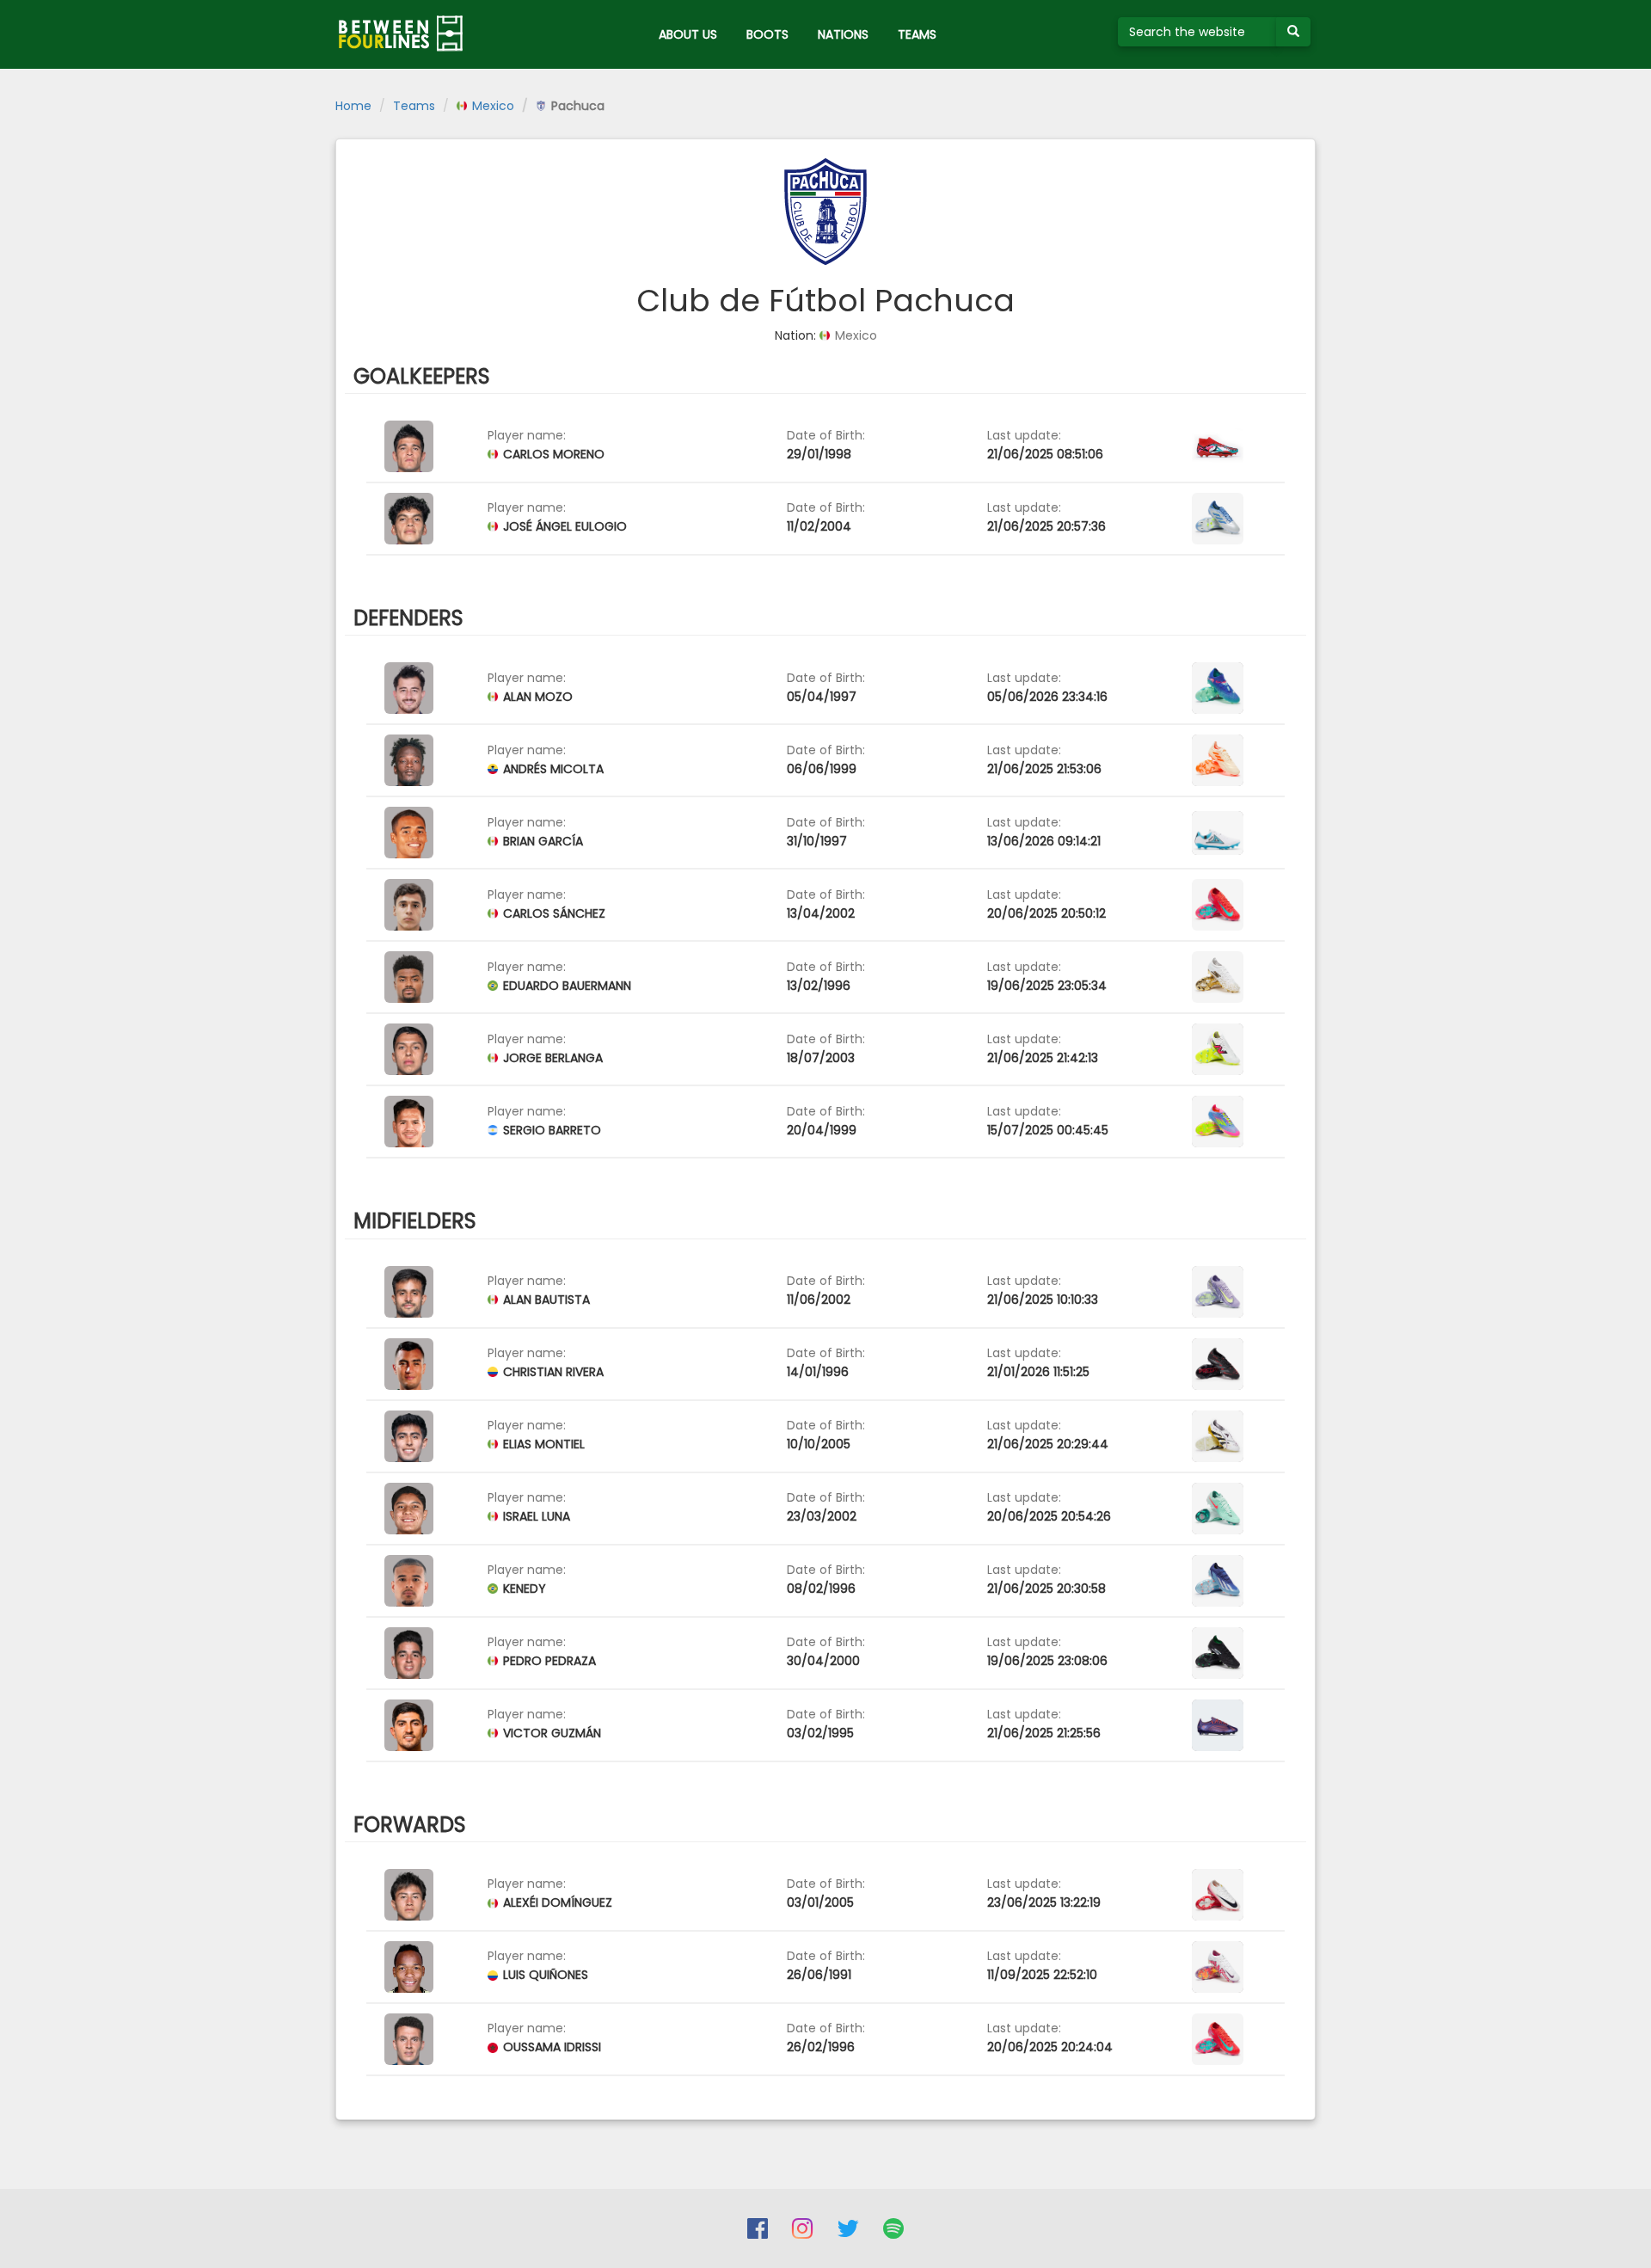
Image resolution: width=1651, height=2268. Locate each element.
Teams (414, 106)
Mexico (491, 106)
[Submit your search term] (1293, 32)
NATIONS (843, 34)
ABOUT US (688, 34)
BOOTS (767, 34)
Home (353, 106)
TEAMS (917, 34)
